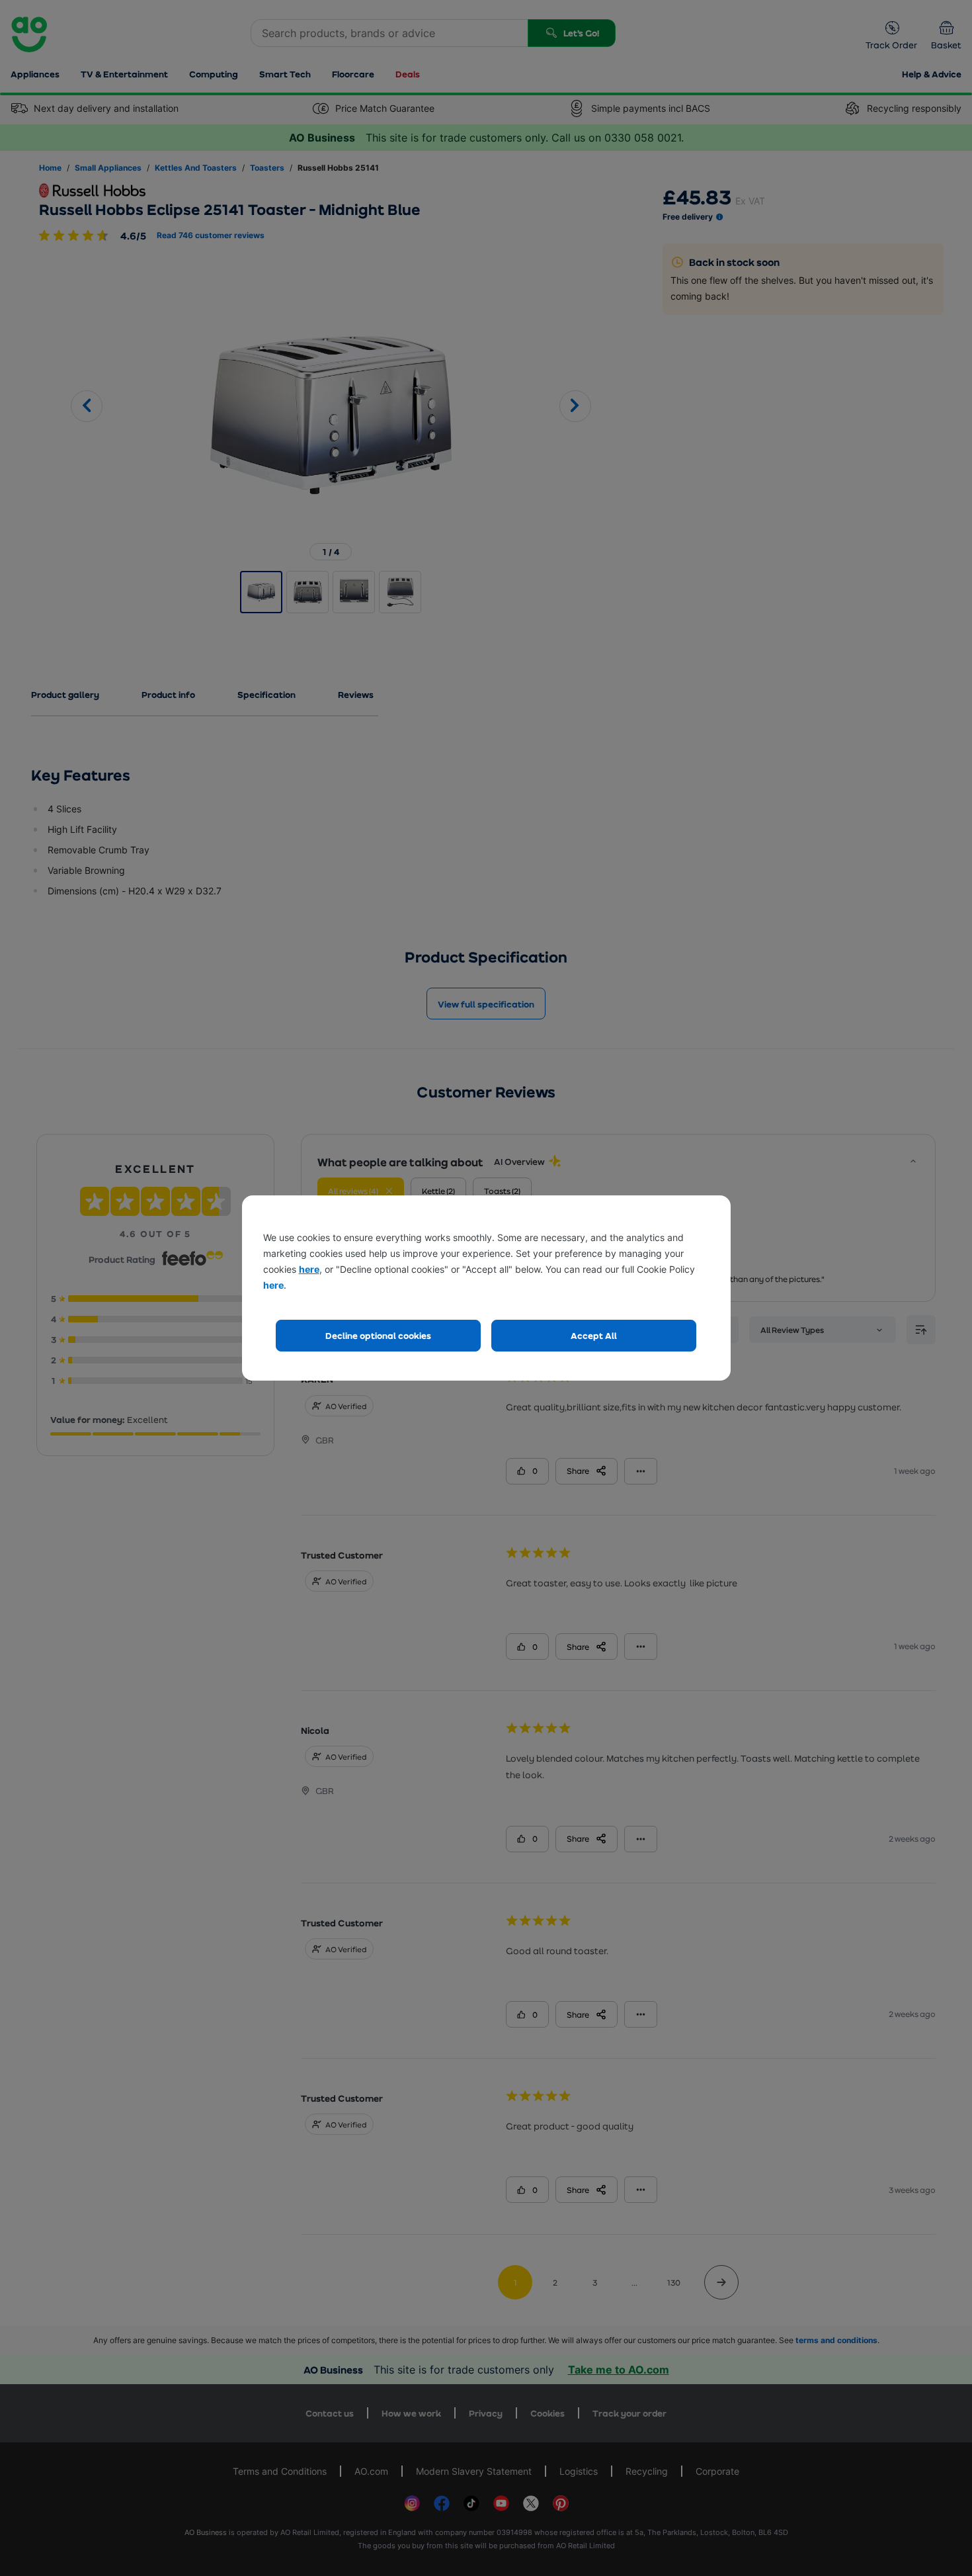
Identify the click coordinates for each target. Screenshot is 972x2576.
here (309, 1269)
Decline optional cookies (378, 1335)
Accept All (594, 1335)
